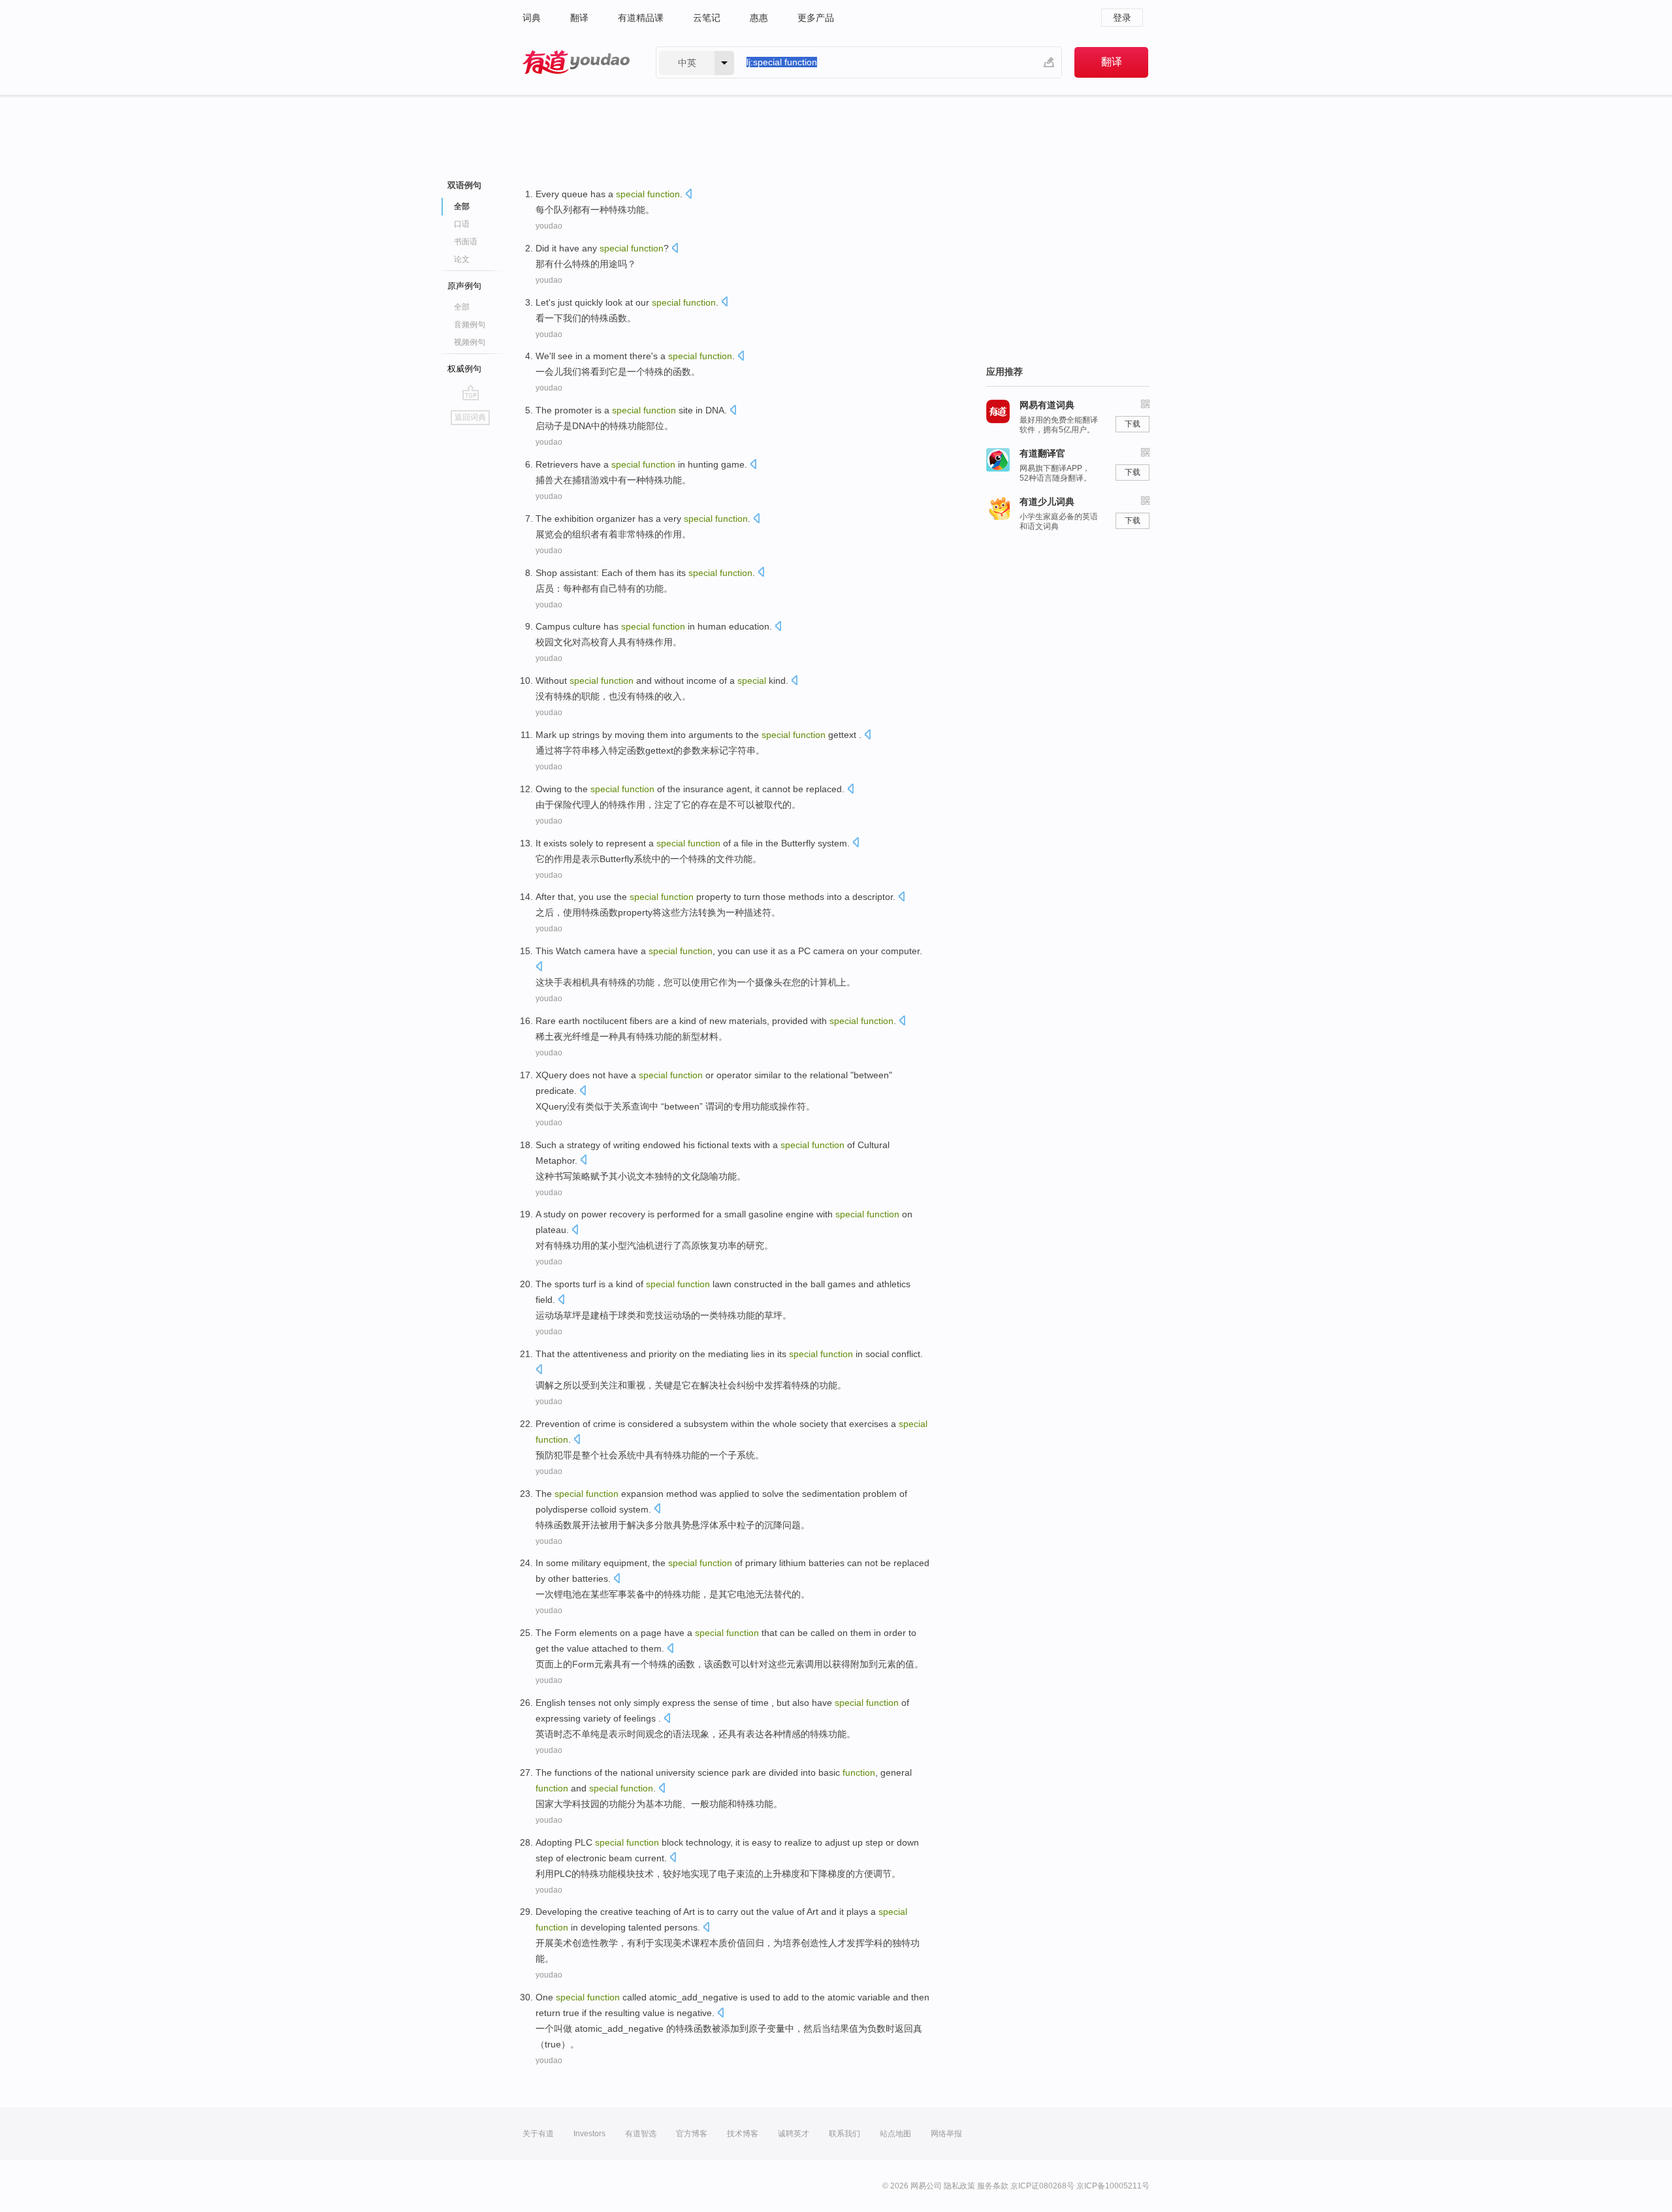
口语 (462, 224)
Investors (589, 2134)
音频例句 (470, 325)
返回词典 (470, 417)
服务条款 (993, 2186)
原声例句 (464, 286)
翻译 (579, 18)
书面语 (466, 242)
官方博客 (692, 2134)
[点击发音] (688, 195)
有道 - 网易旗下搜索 (576, 62)
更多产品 (816, 18)
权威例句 (464, 369)
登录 (1122, 18)
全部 (462, 307)
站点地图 (895, 2134)
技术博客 (743, 2134)
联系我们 (844, 2134)
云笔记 (707, 18)
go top (471, 393)
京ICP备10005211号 (1113, 2186)
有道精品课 (641, 18)
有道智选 (641, 2134)
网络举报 (946, 2134)
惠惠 (759, 18)
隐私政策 (959, 2186)
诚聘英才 (794, 2134)
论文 (462, 259)
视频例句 (470, 342)
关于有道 (538, 2134)
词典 (532, 18)
